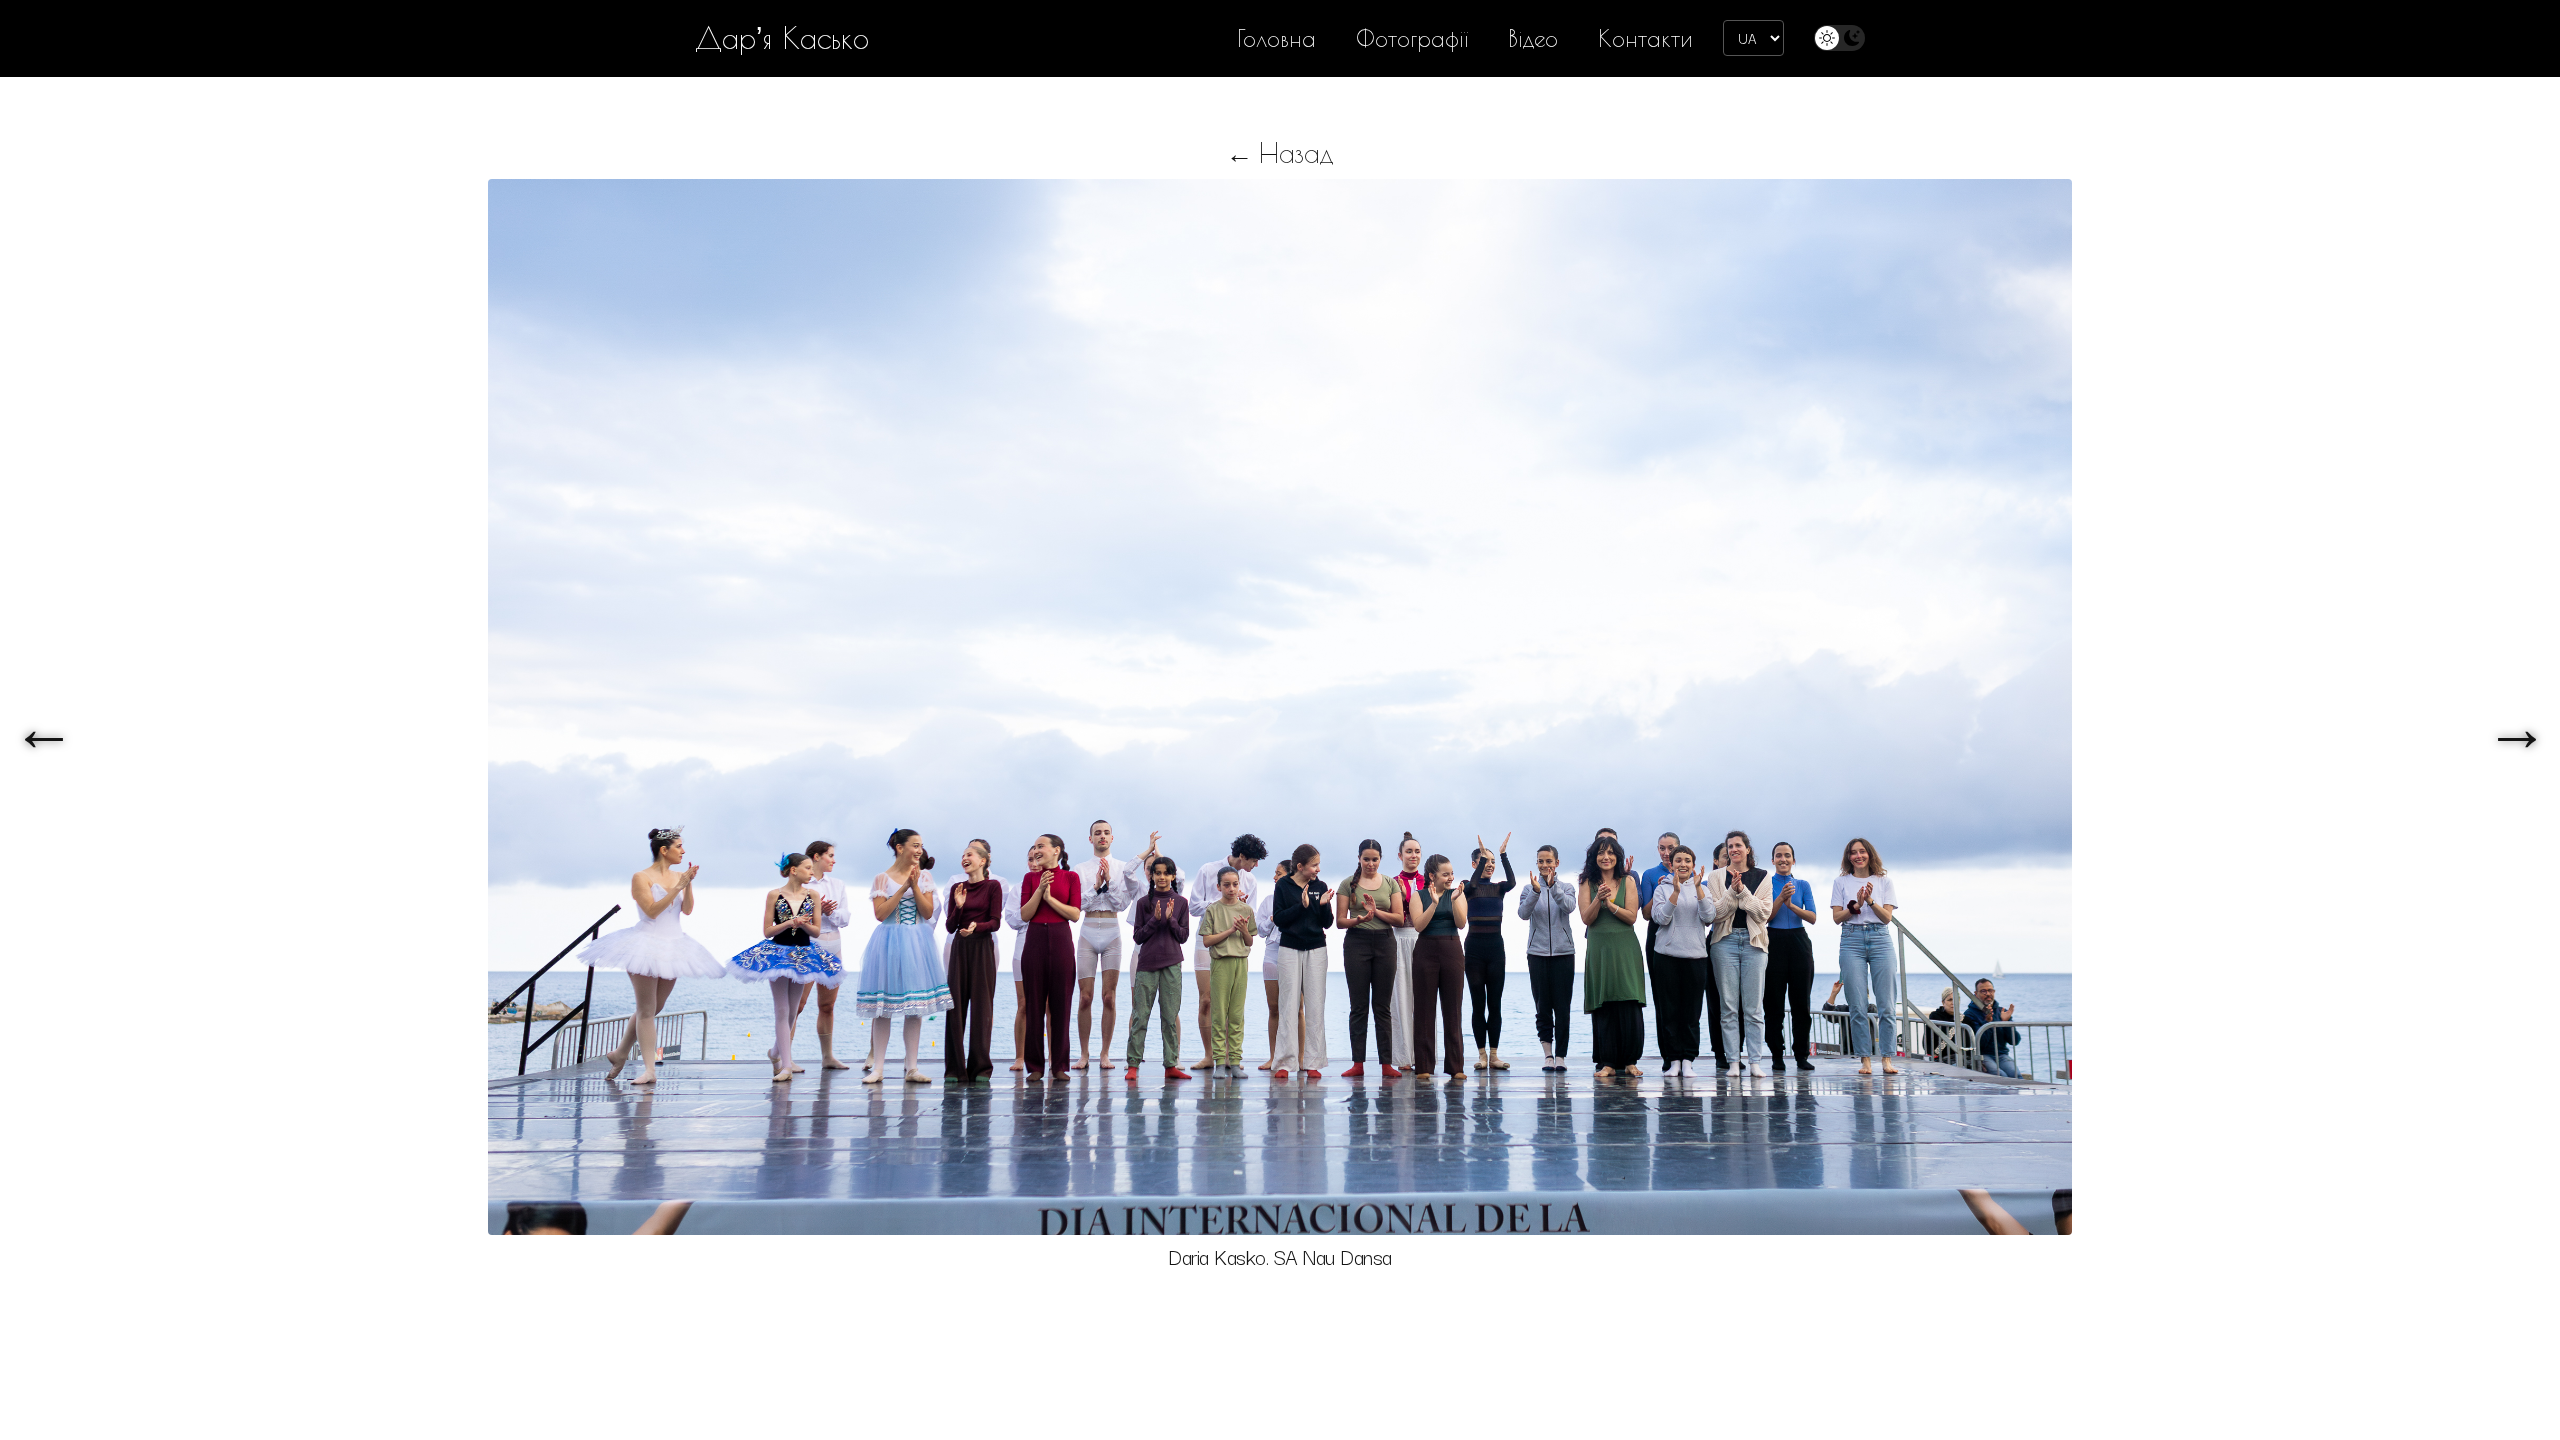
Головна (1276, 38)
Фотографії (1412, 38)
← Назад (1280, 152)
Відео (1533, 38)
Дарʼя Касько (782, 37)
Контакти (1645, 38)
